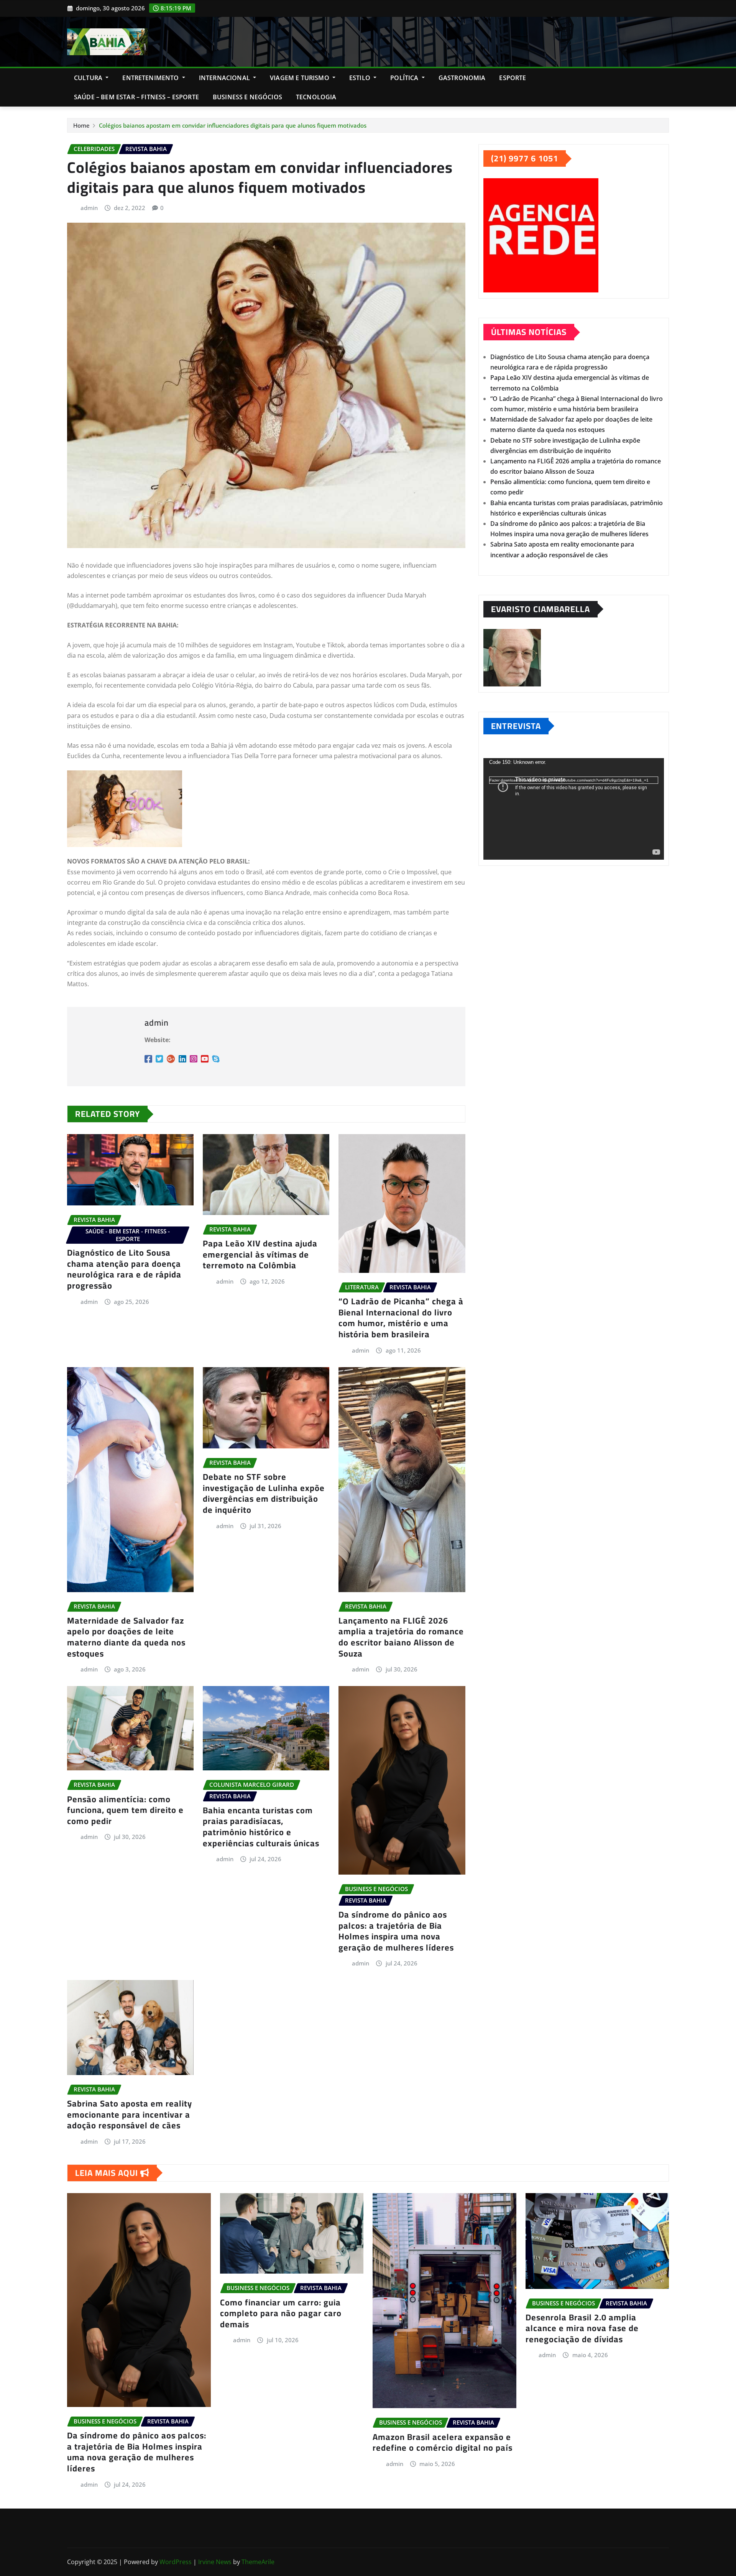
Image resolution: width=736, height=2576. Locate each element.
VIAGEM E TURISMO (300, 78)
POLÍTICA (405, 78)
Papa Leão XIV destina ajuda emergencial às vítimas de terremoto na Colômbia (260, 1254)
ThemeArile (258, 2562)
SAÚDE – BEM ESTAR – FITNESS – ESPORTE (136, 97)
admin (89, 208)
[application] (574, 809)
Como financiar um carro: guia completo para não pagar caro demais (281, 2313)
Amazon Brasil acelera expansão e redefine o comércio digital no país (443, 2442)
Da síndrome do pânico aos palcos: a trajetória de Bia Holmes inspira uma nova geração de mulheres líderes (396, 1931)
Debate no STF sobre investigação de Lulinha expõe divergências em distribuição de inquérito (264, 1493)
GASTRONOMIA (462, 78)
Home (81, 125)
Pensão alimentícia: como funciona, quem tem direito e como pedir (125, 1810)
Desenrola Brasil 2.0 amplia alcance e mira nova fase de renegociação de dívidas (582, 2328)
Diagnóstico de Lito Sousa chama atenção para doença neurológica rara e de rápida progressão (124, 1269)
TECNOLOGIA (316, 97)
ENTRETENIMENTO (151, 78)
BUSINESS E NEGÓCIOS (247, 97)
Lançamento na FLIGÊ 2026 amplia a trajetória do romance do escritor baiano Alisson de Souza (401, 1637)
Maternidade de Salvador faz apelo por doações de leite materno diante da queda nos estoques (126, 1637)
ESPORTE (513, 78)
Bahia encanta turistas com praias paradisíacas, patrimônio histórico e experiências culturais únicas (261, 1827)
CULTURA (89, 78)
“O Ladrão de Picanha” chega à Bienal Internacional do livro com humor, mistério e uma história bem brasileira (401, 1318)
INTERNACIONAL (225, 78)
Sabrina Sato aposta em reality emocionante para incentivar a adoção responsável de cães (130, 2114)
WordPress (176, 2562)
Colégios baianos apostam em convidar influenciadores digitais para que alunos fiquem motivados (233, 125)
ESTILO (361, 78)
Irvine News (215, 2562)
